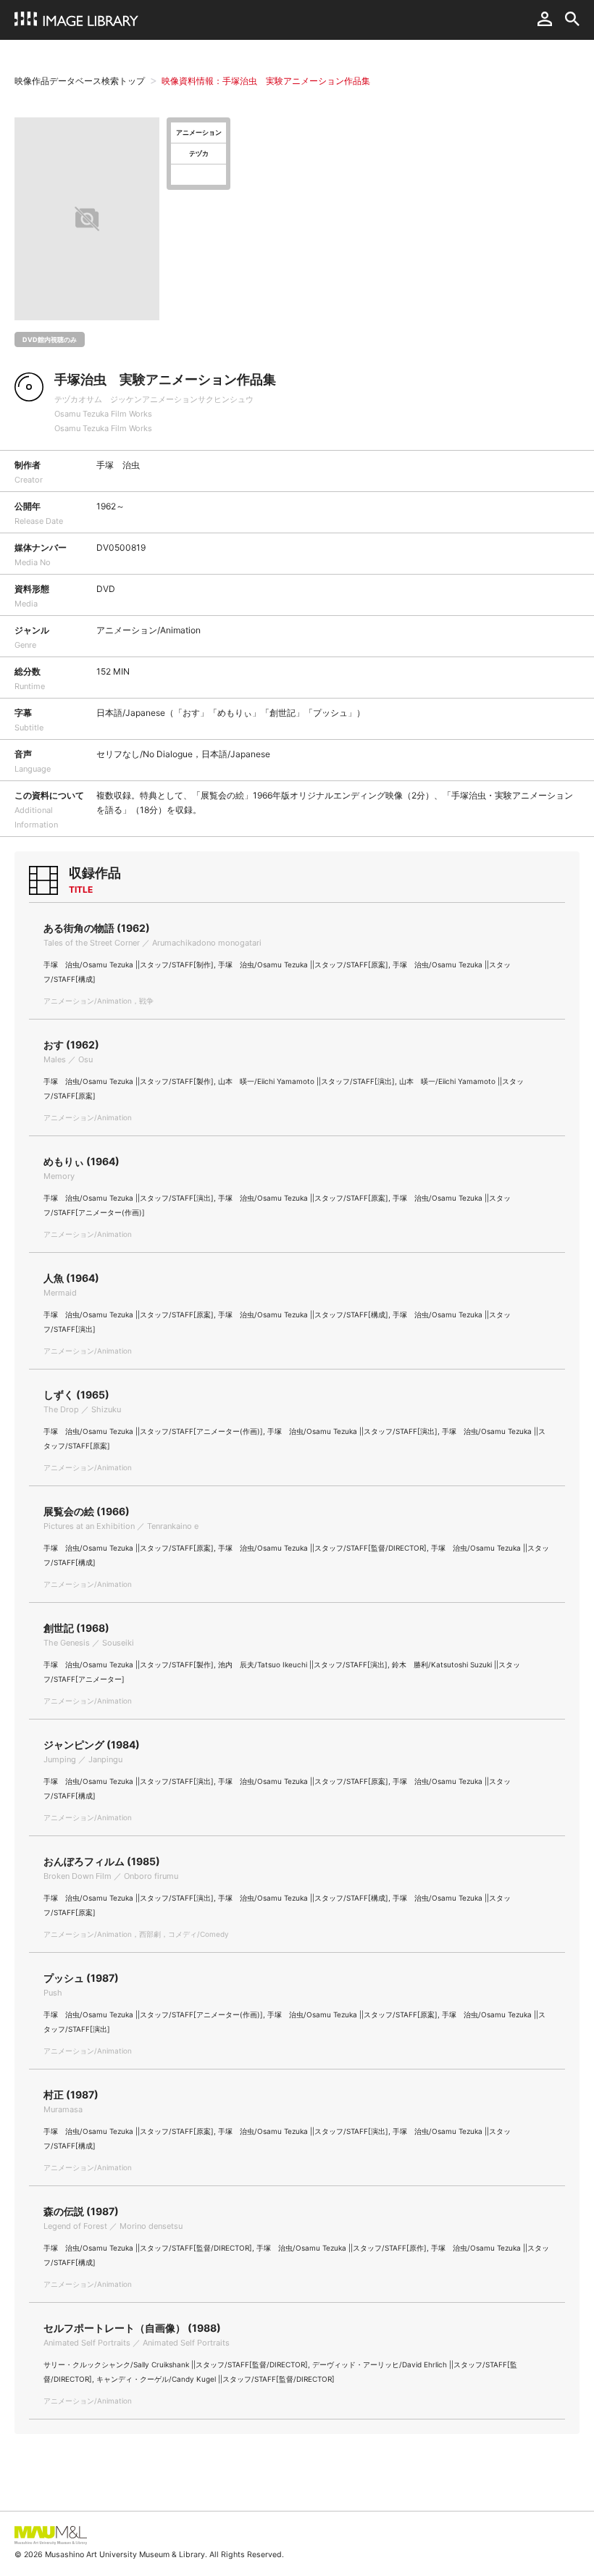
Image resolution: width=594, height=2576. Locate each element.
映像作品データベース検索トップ (80, 81)
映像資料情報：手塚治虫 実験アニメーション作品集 (266, 81)
